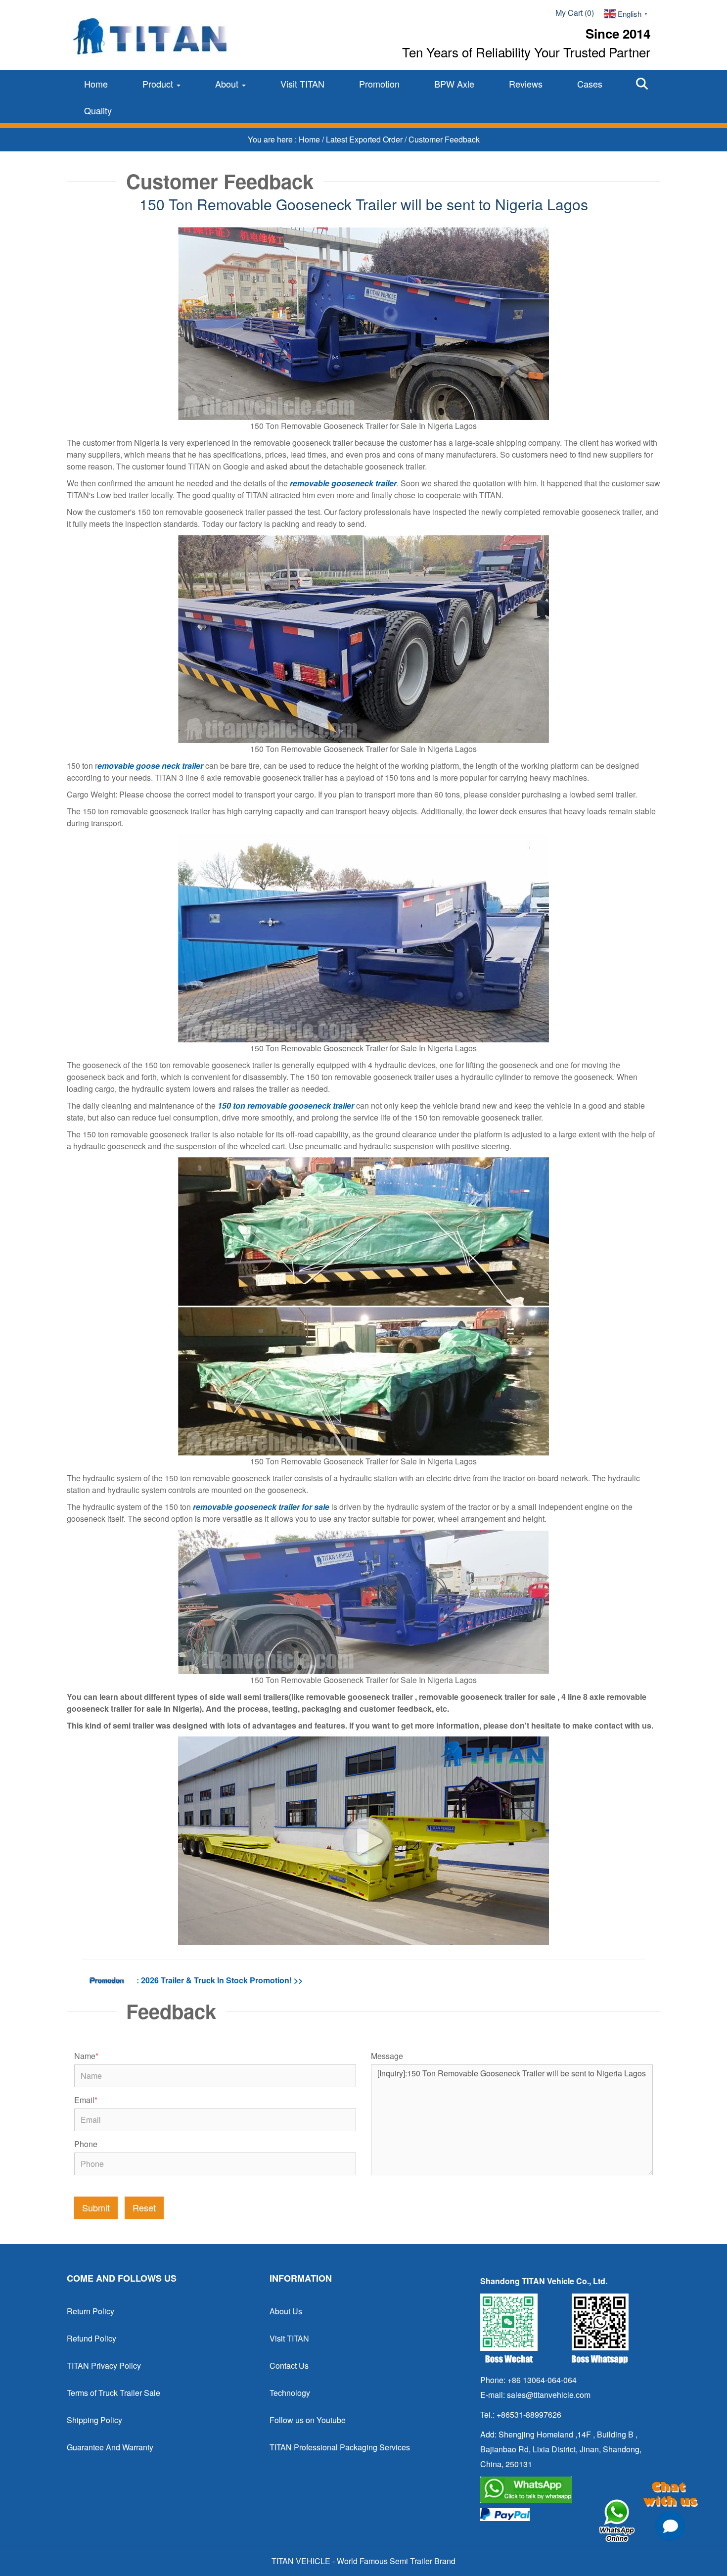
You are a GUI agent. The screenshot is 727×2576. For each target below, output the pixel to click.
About (228, 84)
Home (96, 84)
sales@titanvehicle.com (549, 2395)
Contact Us (289, 2365)
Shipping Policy (94, 2420)
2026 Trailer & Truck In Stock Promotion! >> (222, 1980)
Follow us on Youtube (308, 2420)
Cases (590, 84)
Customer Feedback (444, 139)
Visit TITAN (302, 84)
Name (86, 2056)
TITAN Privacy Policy (104, 2365)
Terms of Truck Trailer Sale (114, 2393)
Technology (290, 2393)
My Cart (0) (575, 13)
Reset (144, 2207)
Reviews (526, 84)
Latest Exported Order (365, 139)
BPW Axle (454, 84)
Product (159, 84)
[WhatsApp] (566, 2490)
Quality (98, 110)
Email (86, 2100)
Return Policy (91, 2311)
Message (387, 2056)
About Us (286, 2311)
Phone (86, 2144)
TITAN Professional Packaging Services (340, 2447)
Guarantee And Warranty (110, 2447)
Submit (96, 2207)
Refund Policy (91, 2338)
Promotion (379, 84)
